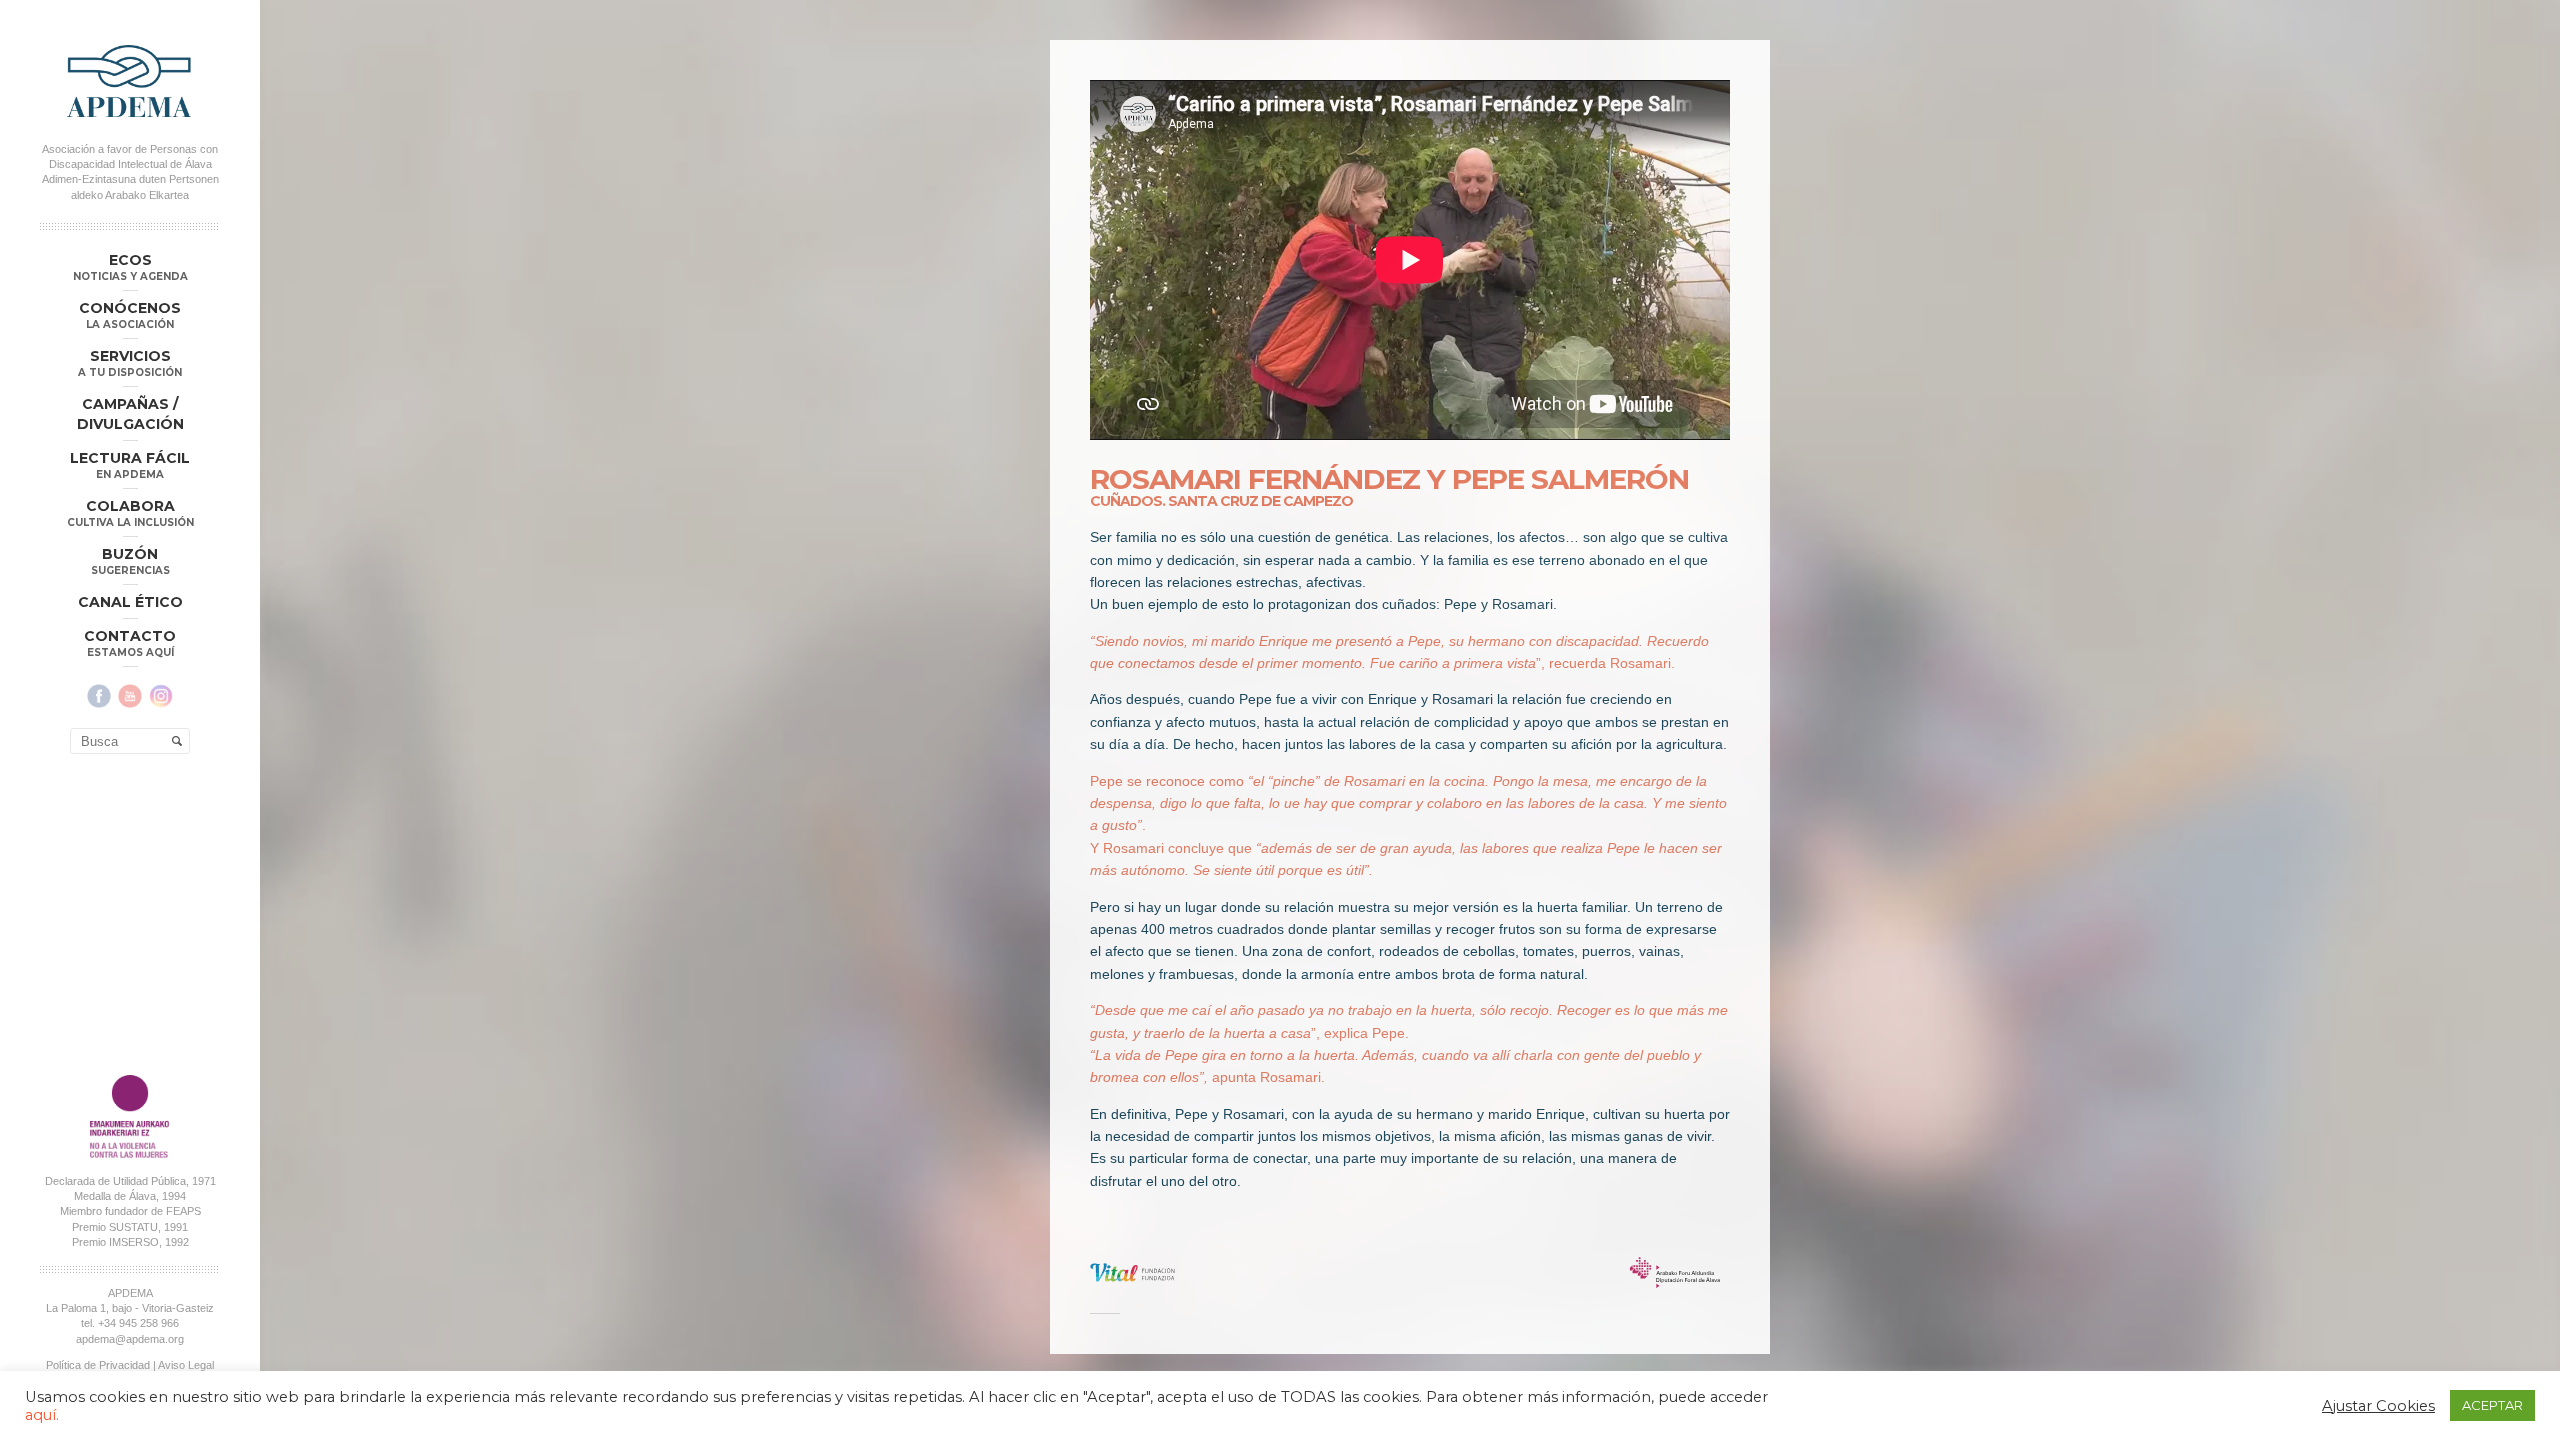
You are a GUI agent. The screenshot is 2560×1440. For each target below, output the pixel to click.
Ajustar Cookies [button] (2378, 1406)
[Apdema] (130, 81)
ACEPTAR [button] (2492, 1405)
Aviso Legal (186, 1365)
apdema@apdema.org (130, 1339)
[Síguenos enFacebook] (99, 696)
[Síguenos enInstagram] (161, 696)
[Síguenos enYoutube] (130, 696)
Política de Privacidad (98, 1365)
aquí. (42, 1415)
